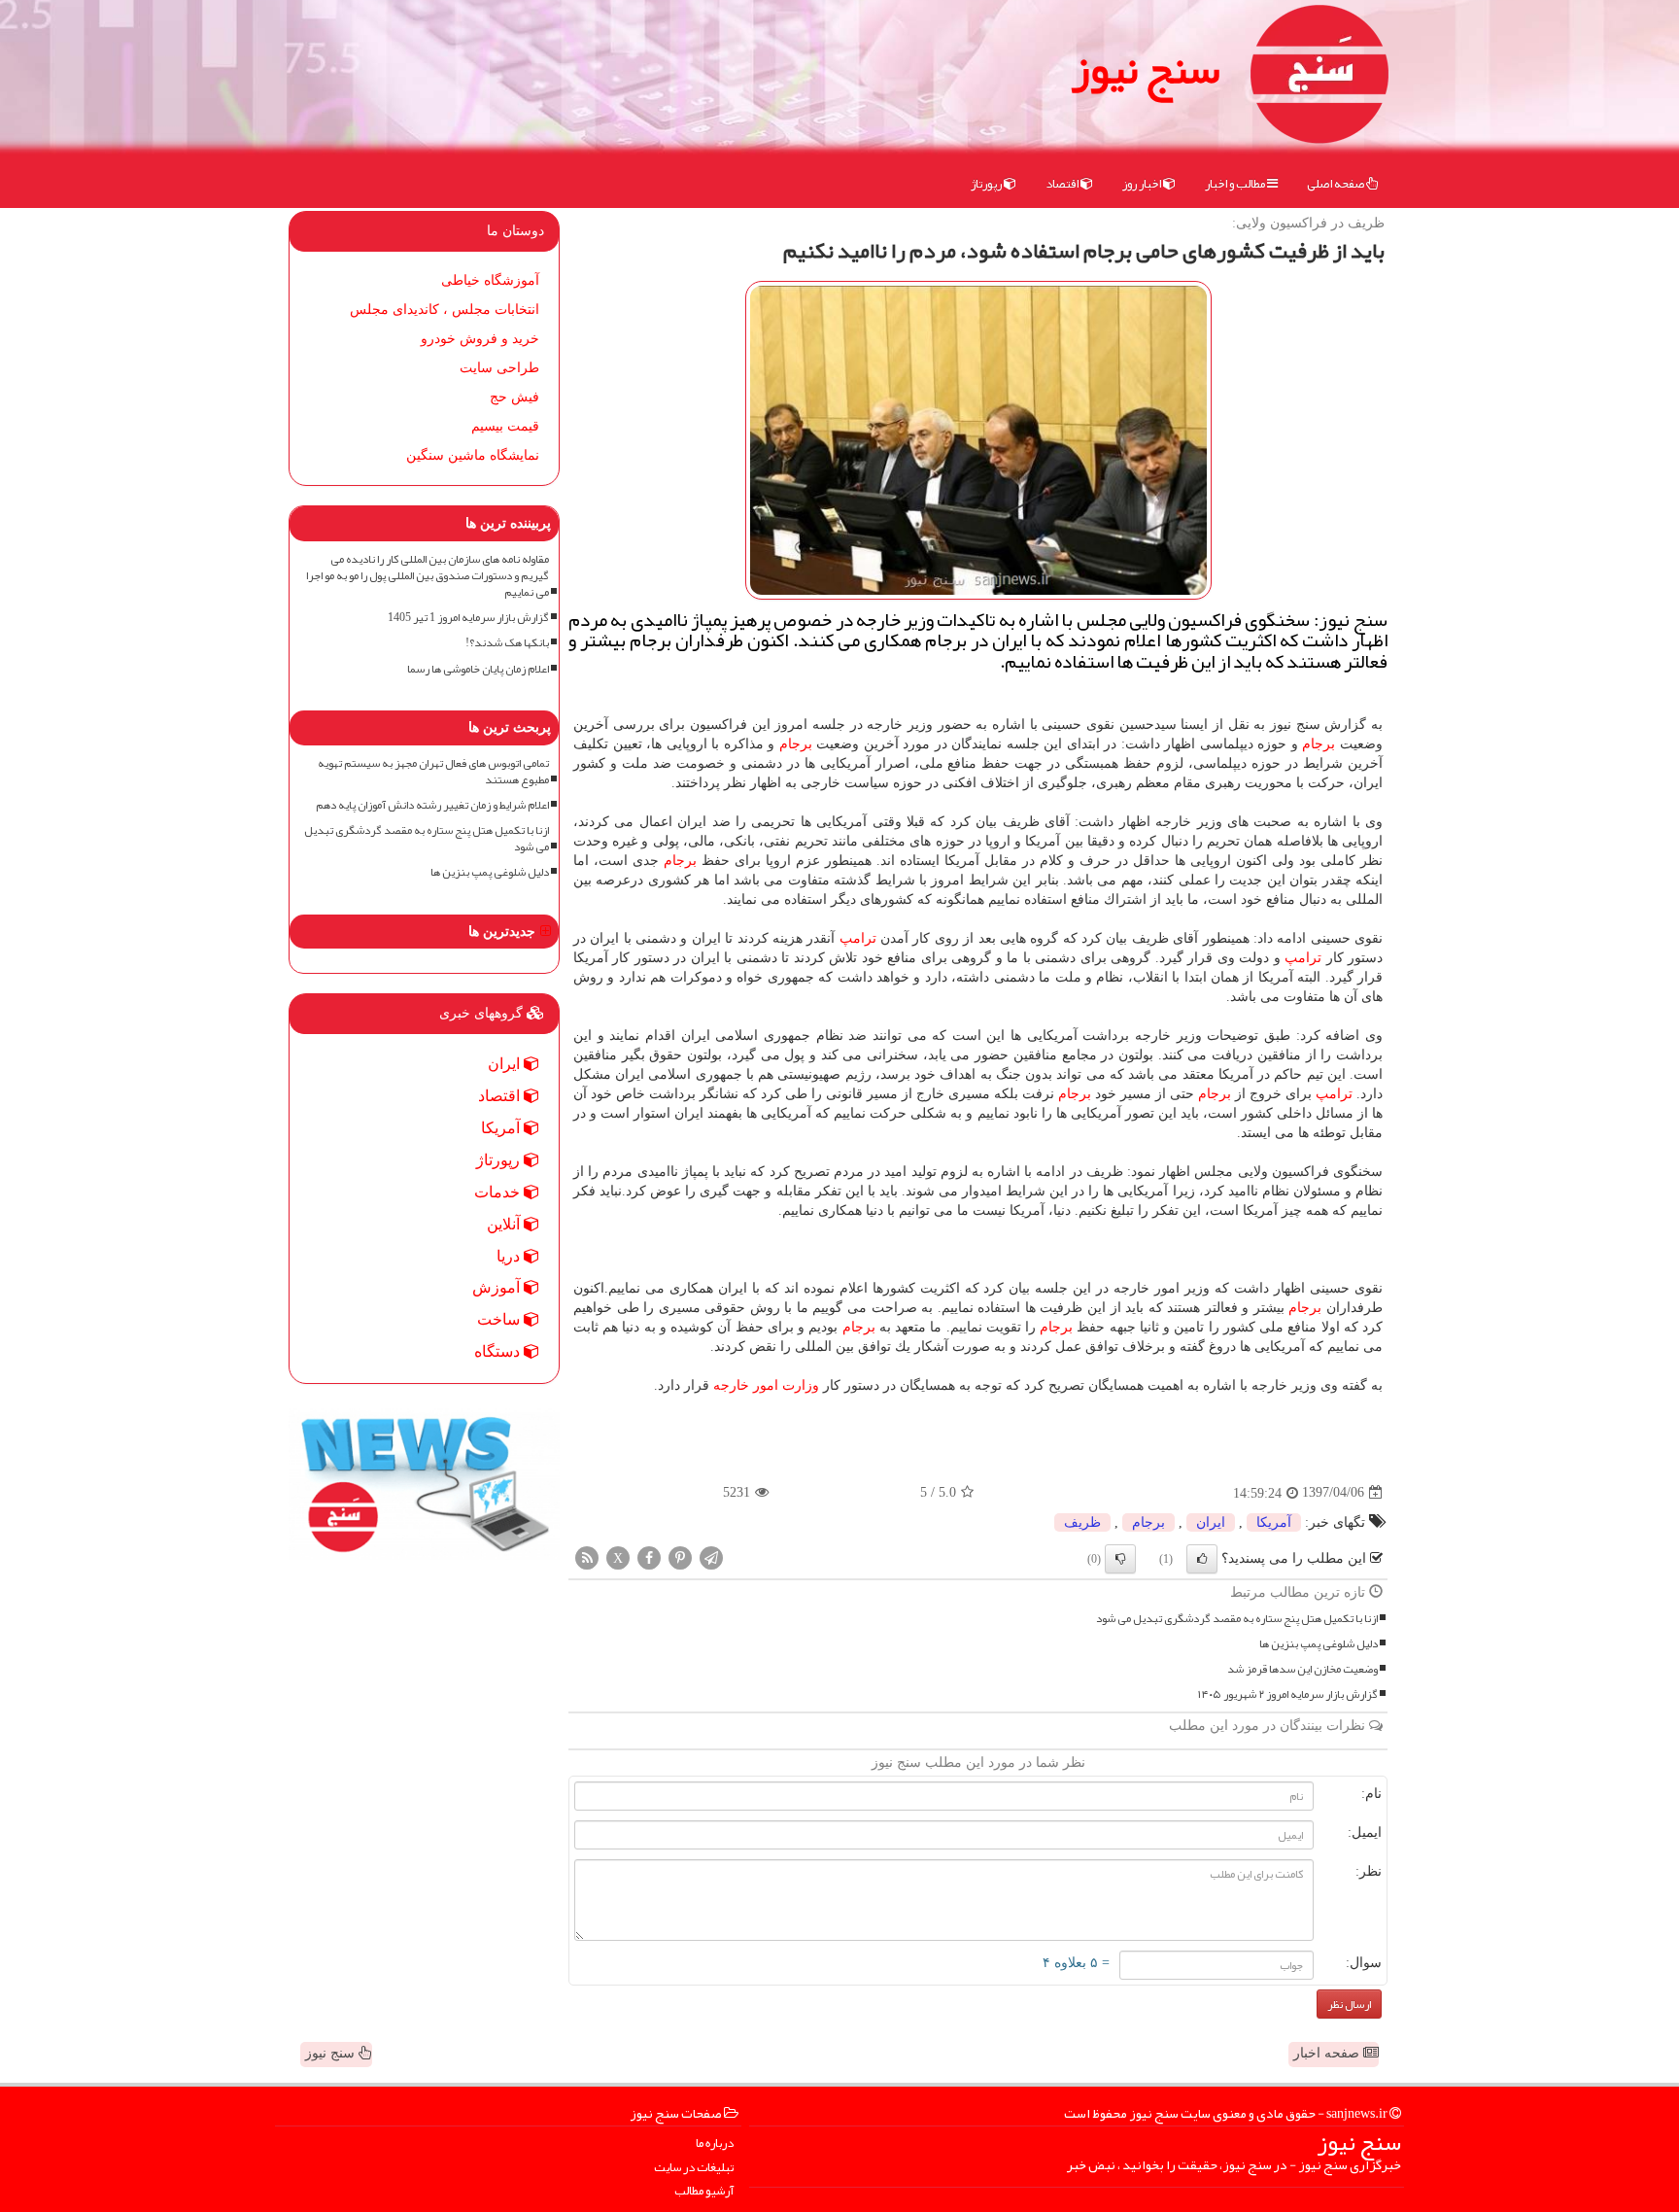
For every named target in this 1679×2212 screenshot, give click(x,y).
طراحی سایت (499, 368)
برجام (1319, 744)
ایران (1211, 1522)
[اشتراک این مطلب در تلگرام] (711, 1556)
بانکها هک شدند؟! (507, 643)
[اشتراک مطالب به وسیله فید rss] (587, 1556)
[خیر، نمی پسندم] (1120, 1559)
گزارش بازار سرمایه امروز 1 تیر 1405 (468, 618)
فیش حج (514, 397)
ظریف (1082, 1522)
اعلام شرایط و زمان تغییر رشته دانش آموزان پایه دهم (432, 805)
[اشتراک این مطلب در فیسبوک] (649, 1556)
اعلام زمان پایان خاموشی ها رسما (478, 669)
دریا (510, 1256)
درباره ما (715, 2143)
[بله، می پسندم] (1202, 1559)
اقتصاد (1063, 184)
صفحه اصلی (1336, 184)
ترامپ (858, 938)
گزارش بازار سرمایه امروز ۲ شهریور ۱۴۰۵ (1288, 1694)
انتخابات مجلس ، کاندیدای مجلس (445, 310)
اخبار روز (1143, 184)
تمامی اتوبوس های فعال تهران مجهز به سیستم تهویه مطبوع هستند (433, 772)
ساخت (500, 1319)
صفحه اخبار (1328, 2053)
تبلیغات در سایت (694, 2168)
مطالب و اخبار (1236, 184)
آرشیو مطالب (704, 2191)
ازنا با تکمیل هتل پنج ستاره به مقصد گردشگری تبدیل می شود (1237, 1619)
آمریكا (1274, 1522)
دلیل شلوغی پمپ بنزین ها (1319, 1644)
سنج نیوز (1146, 68)
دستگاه (499, 1351)
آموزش (498, 1287)
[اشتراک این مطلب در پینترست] (680, 1556)
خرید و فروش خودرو (480, 339)
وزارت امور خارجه (766, 1385)
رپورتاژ (987, 184)
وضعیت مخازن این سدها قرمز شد (1302, 1669)
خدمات (499, 1192)
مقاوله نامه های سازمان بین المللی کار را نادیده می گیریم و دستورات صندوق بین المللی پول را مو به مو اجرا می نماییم (428, 576)
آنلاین (505, 1224)
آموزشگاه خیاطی (490, 280)
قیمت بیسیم (505, 426)
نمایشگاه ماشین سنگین (473, 455)
